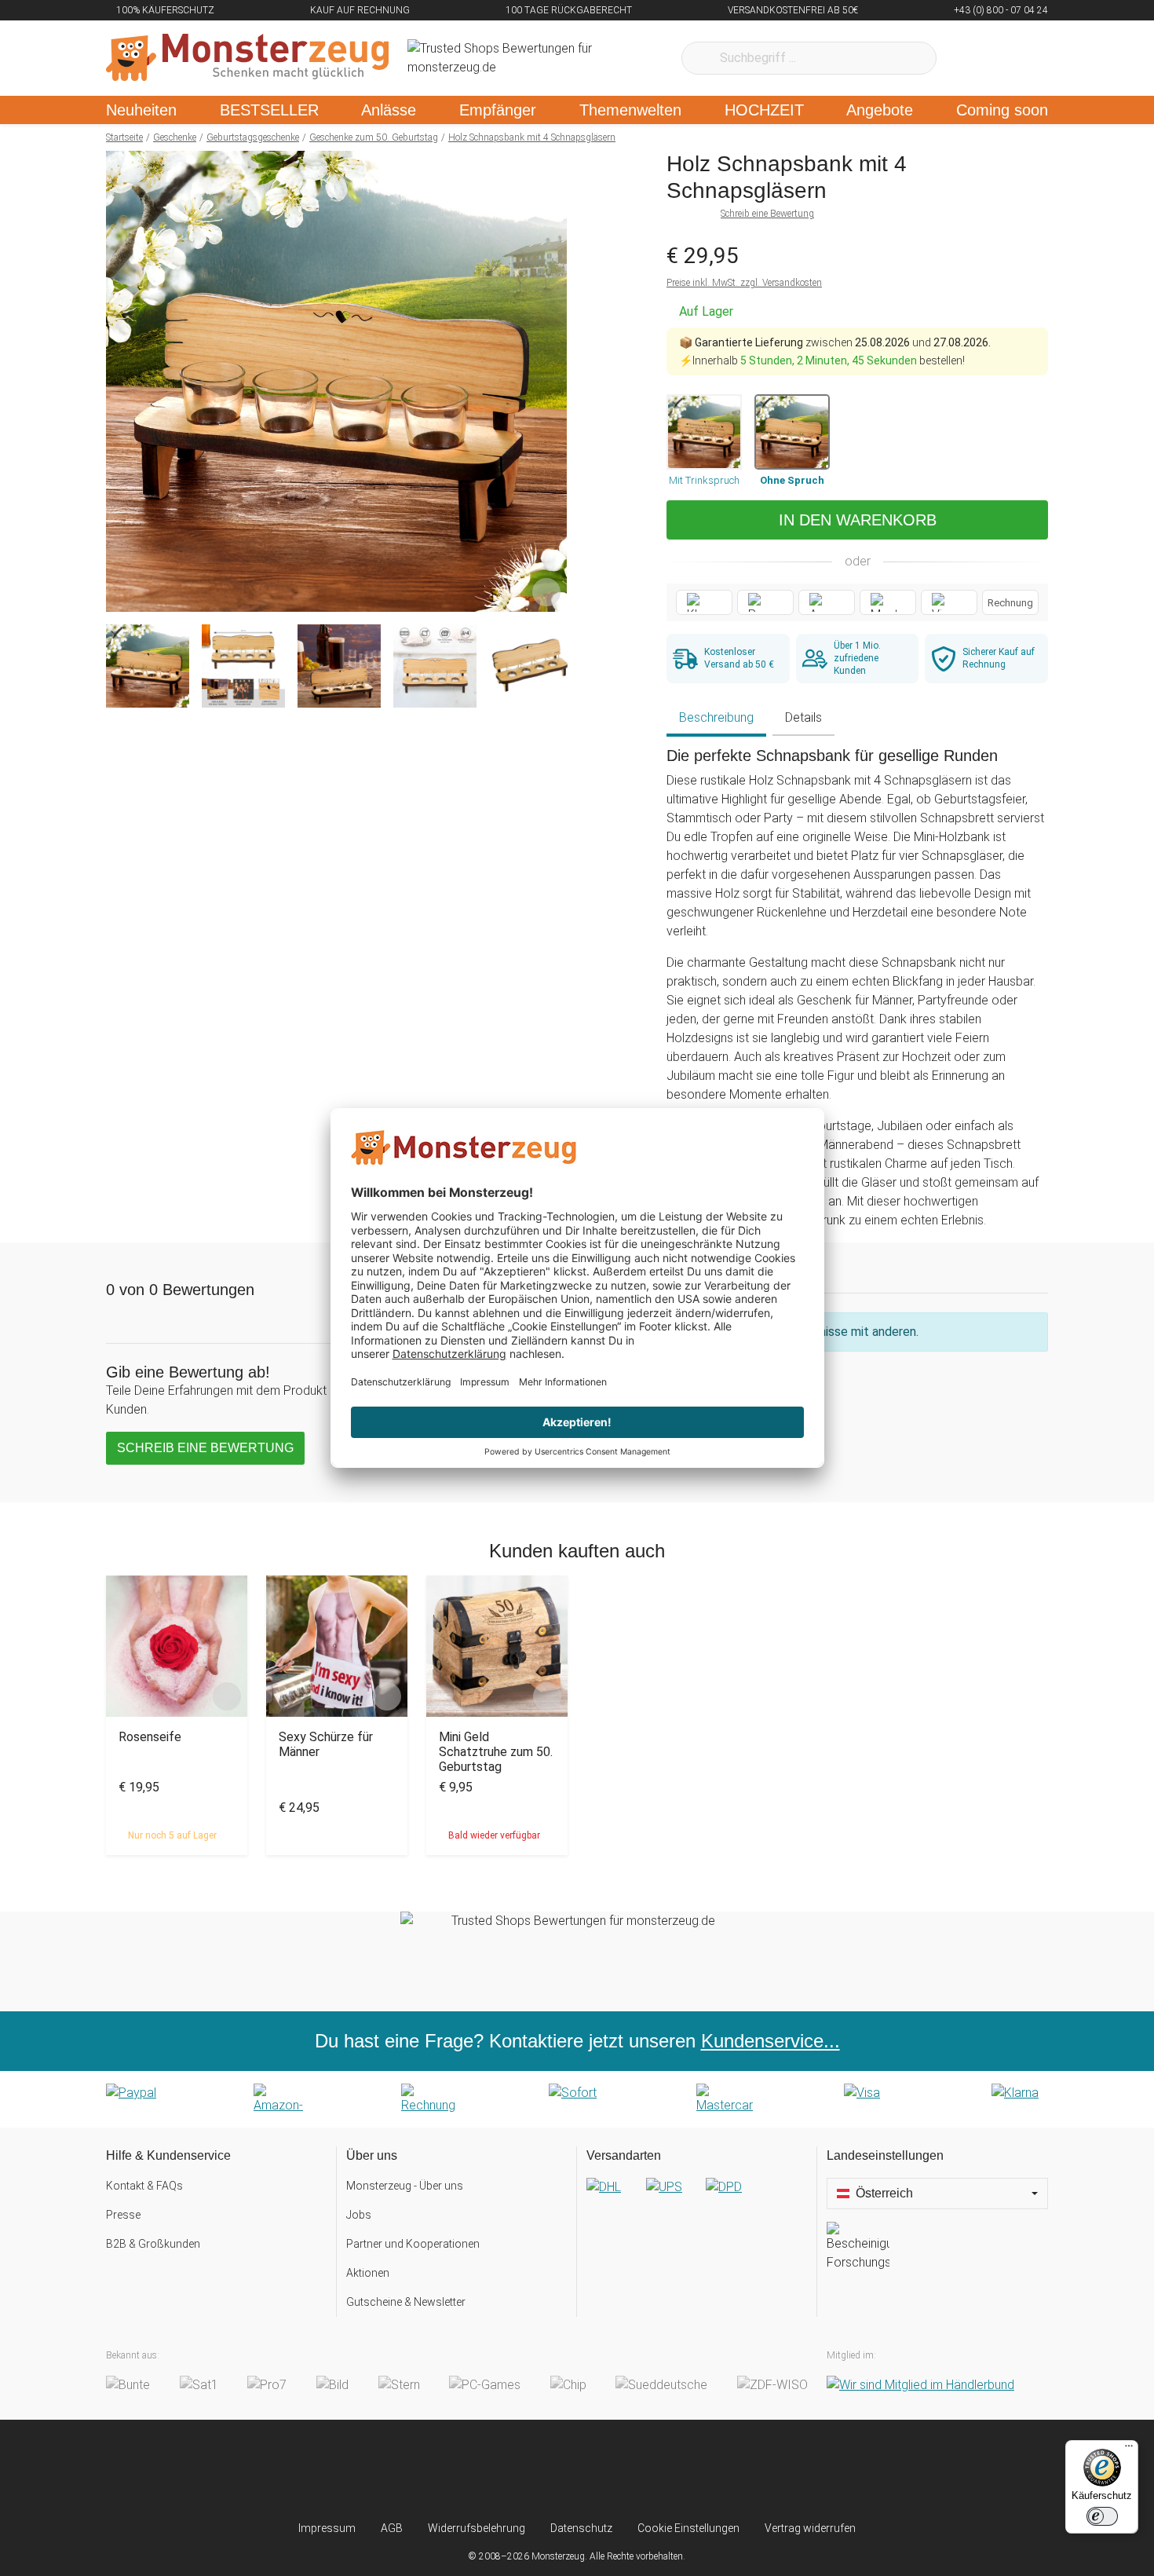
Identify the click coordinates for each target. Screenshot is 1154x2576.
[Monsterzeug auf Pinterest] (608, 2470)
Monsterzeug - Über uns (405, 2186)
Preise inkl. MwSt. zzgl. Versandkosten (744, 283)
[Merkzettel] (969, 58)
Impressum (327, 2528)
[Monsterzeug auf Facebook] (546, 2470)
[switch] (1102, 2516)
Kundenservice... (771, 2041)
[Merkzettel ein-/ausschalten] (546, 591)
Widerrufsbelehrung (477, 2528)
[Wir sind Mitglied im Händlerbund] (920, 2385)
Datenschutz (581, 2528)
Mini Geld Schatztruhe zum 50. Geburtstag (496, 1752)
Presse (123, 2215)
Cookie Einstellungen (688, 2528)
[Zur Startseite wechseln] (247, 58)
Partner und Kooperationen (413, 2244)
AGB (392, 2528)
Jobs (359, 2215)
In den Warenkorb (858, 520)
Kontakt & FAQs (144, 2186)
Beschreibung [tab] (716, 717)
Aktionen (368, 2273)
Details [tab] (803, 717)
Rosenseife (150, 1737)
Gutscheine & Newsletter (406, 2302)
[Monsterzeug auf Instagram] (484, 2470)
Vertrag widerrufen (810, 2528)
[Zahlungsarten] (577, 2099)
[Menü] (1129, 2450)
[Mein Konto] (1015, 58)
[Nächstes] (551, 382)
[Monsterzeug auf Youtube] (670, 2470)
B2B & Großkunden (153, 2244)
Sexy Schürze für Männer (326, 1744)
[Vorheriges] (122, 382)
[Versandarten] (697, 2200)
